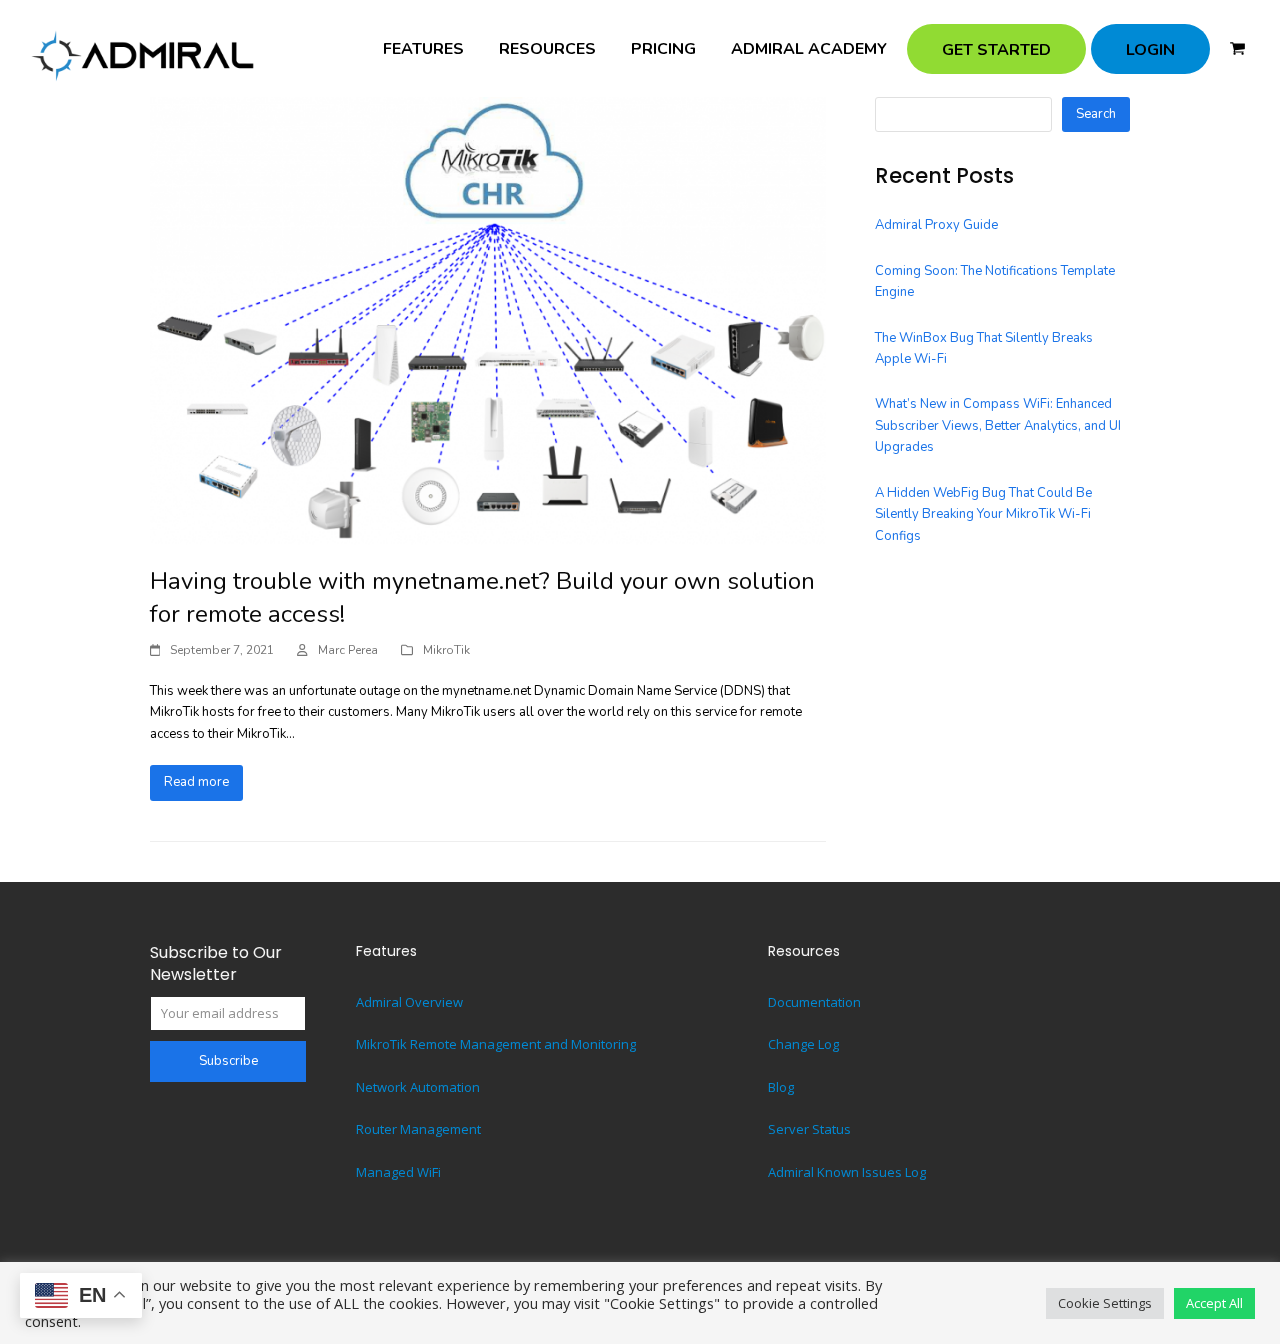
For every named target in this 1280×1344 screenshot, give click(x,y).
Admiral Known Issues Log (847, 1172)
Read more (196, 782)
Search (1096, 114)
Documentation (814, 1002)
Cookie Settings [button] (1105, 1303)
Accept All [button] (1214, 1303)
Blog (781, 1087)
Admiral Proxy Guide (936, 225)
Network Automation (418, 1087)
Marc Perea (348, 650)
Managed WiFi (398, 1172)
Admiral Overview (409, 1002)
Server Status (809, 1129)
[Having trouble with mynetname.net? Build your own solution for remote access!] (488, 320)
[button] (1237, 49)
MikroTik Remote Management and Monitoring (496, 1044)
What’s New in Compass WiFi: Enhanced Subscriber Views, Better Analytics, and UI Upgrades (998, 425)
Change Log (803, 1044)
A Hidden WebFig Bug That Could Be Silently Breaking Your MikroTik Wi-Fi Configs (983, 514)
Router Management (418, 1129)
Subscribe (228, 1061)
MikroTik (446, 650)
